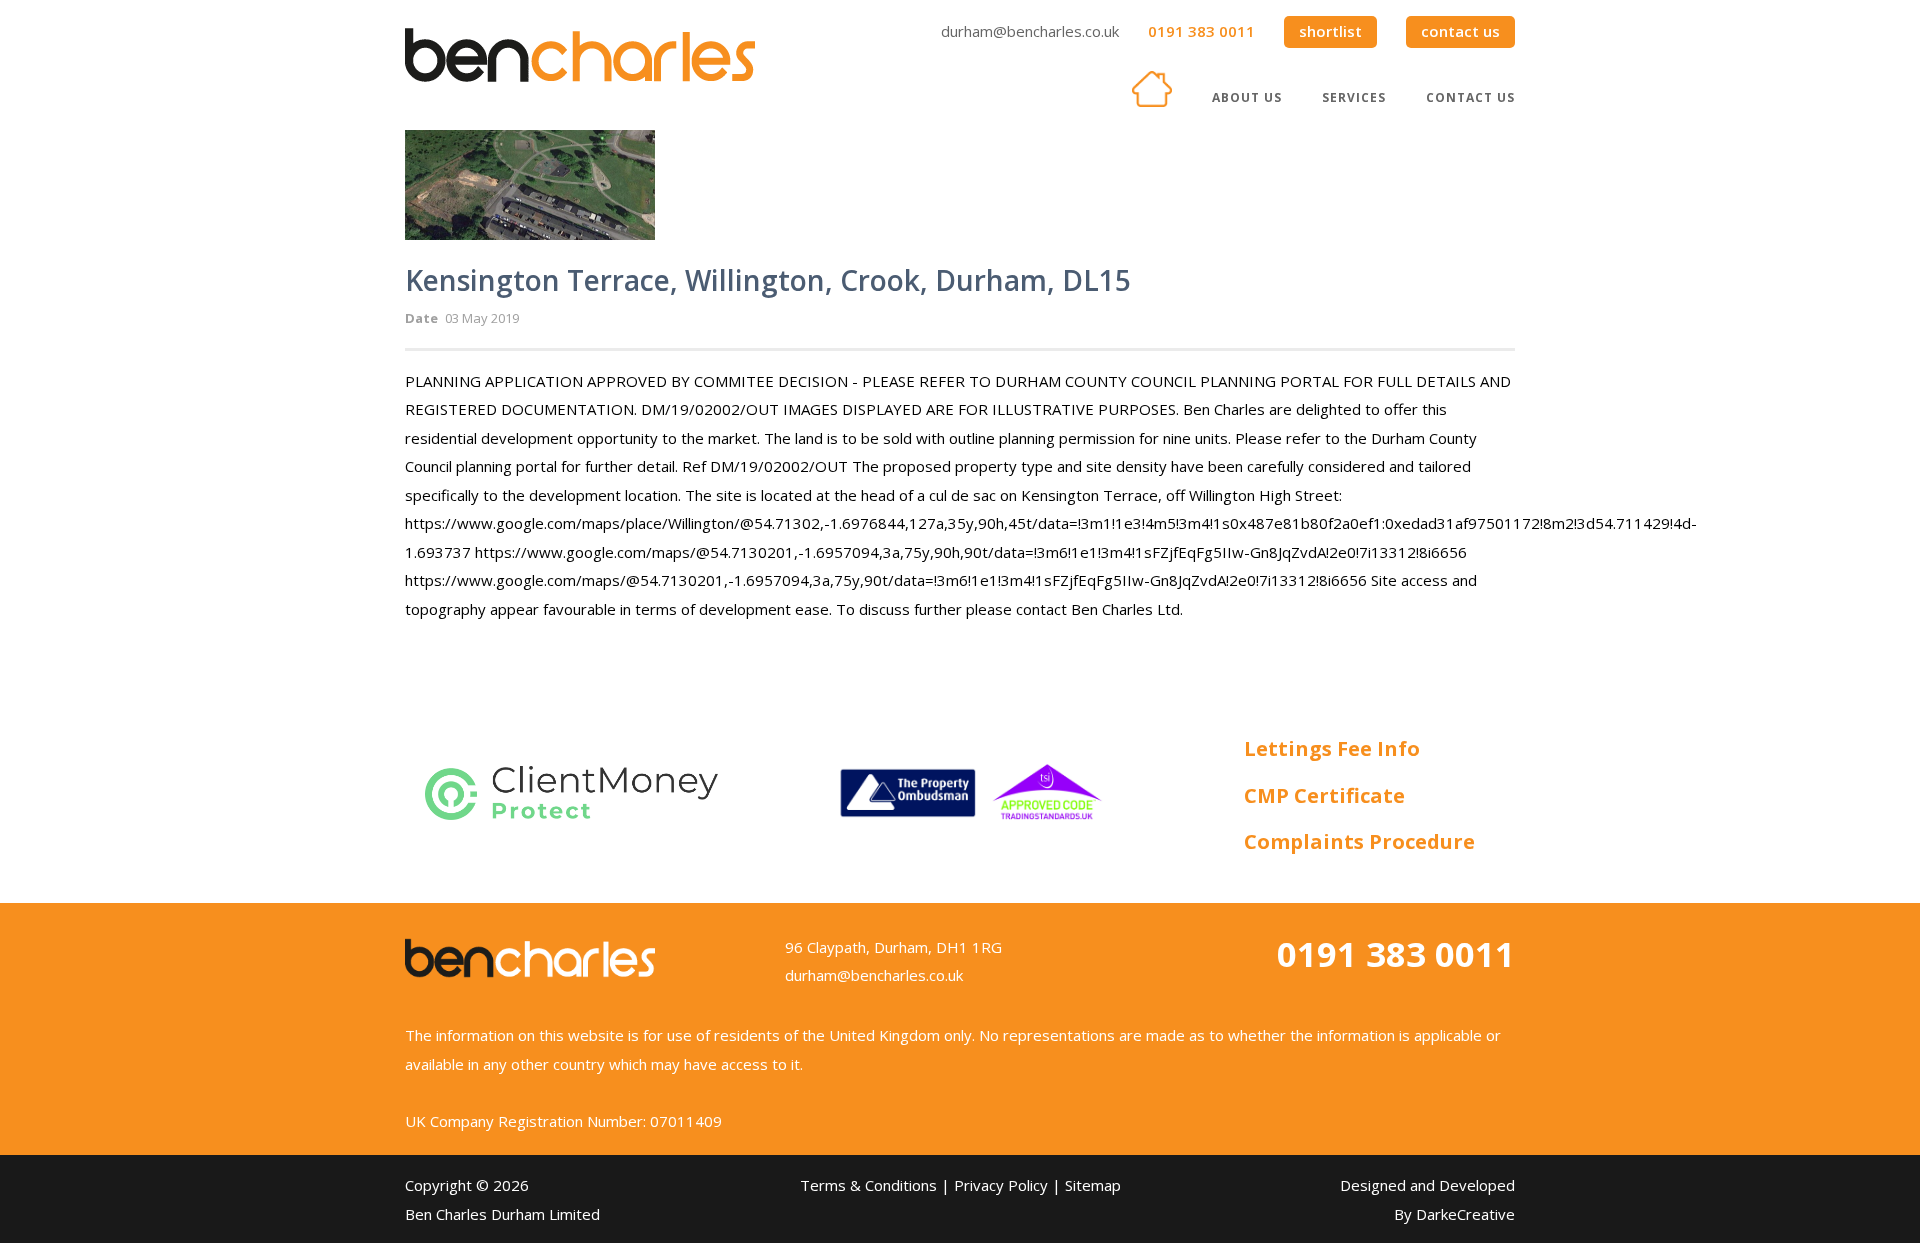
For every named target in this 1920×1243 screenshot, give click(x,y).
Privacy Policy (1001, 1185)
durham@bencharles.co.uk (1030, 31)
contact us (1460, 31)
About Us (1247, 97)
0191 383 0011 (1201, 31)
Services (1354, 97)
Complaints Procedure (1359, 841)
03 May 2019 (482, 318)
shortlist (1330, 31)
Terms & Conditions (868, 1185)
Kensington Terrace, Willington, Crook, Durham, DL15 (768, 280)
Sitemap (1093, 1185)
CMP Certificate (1324, 795)
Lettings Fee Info (1332, 748)
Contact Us (1470, 97)
